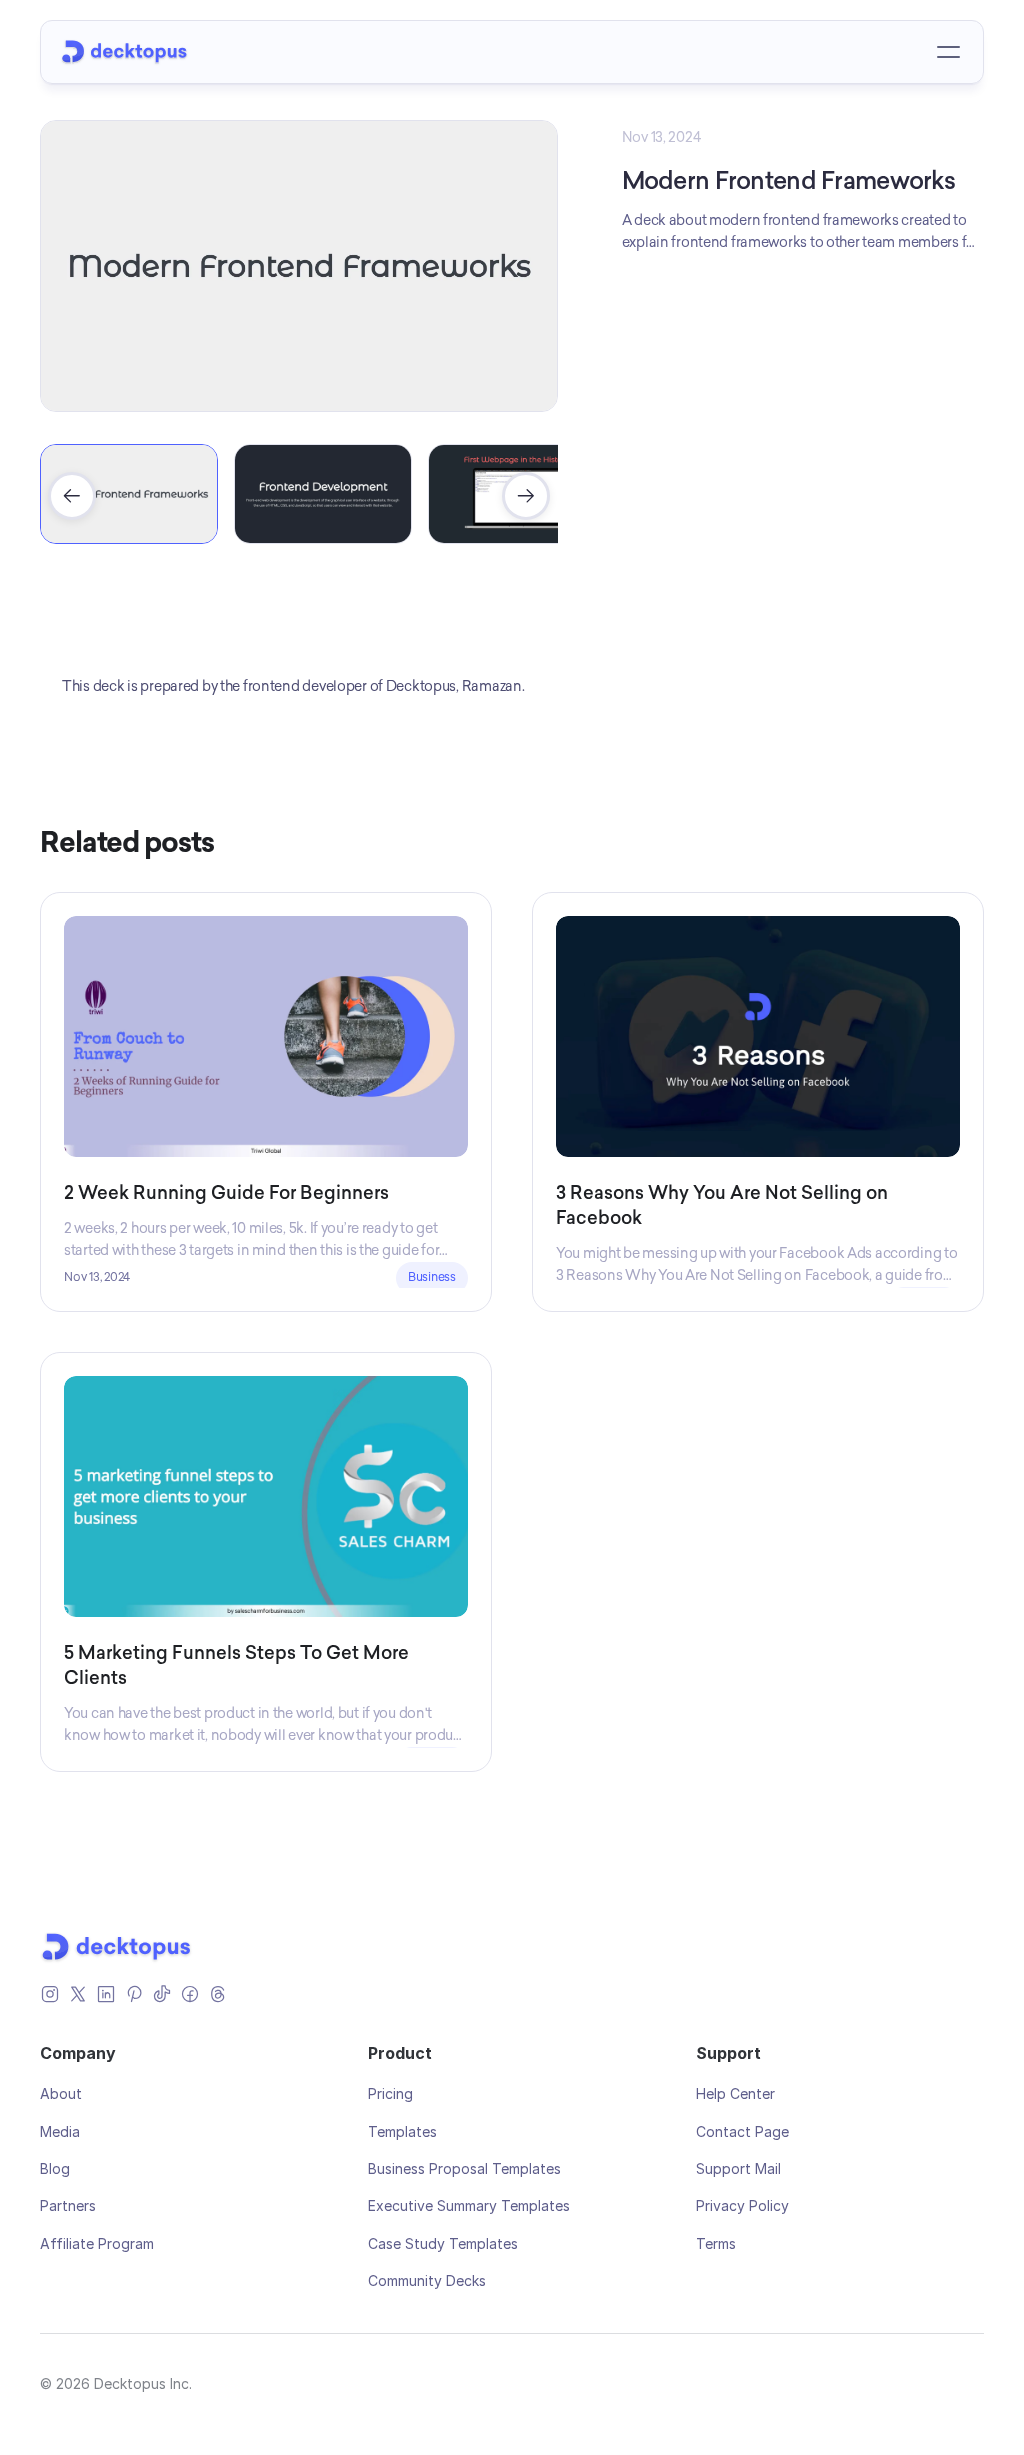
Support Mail (738, 2168)
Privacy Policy (742, 2205)
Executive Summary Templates (469, 2205)
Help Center (735, 2093)
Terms (716, 2243)
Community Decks (427, 2280)
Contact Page (742, 2131)
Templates (402, 2131)
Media (60, 2131)
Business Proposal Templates (464, 2168)
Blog (55, 2168)
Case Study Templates (443, 2243)
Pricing (390, 2093)
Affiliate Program (97, 2243)
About (61, 2093)
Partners (68, 2205)
